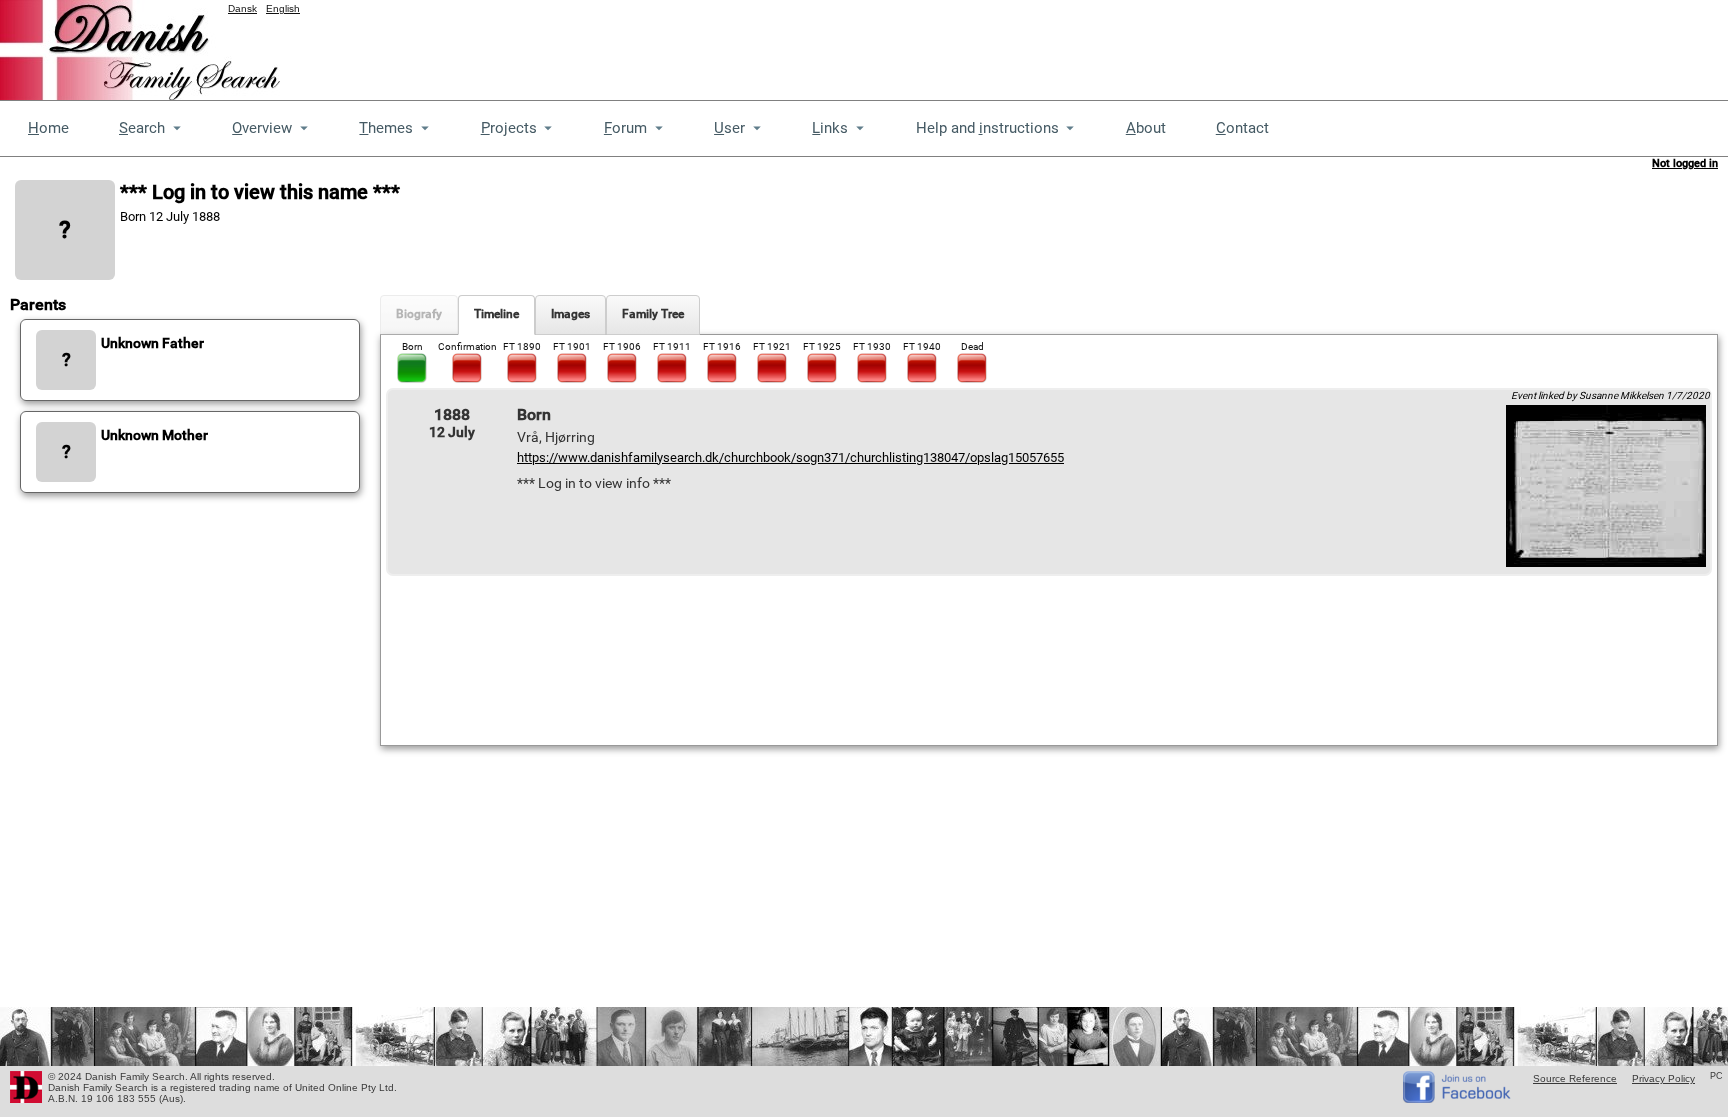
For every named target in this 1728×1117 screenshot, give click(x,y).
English (283, 8)
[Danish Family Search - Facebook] (1458, 1098)
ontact (1242, 128)
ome (48, 128)
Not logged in (1685, 163)
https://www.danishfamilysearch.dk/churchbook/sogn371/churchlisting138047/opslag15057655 (790, 457)
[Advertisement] (1364, 45)
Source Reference (1575, 1078)
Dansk (242, 8)
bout (1146, 128)
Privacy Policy (1663, 1078)
